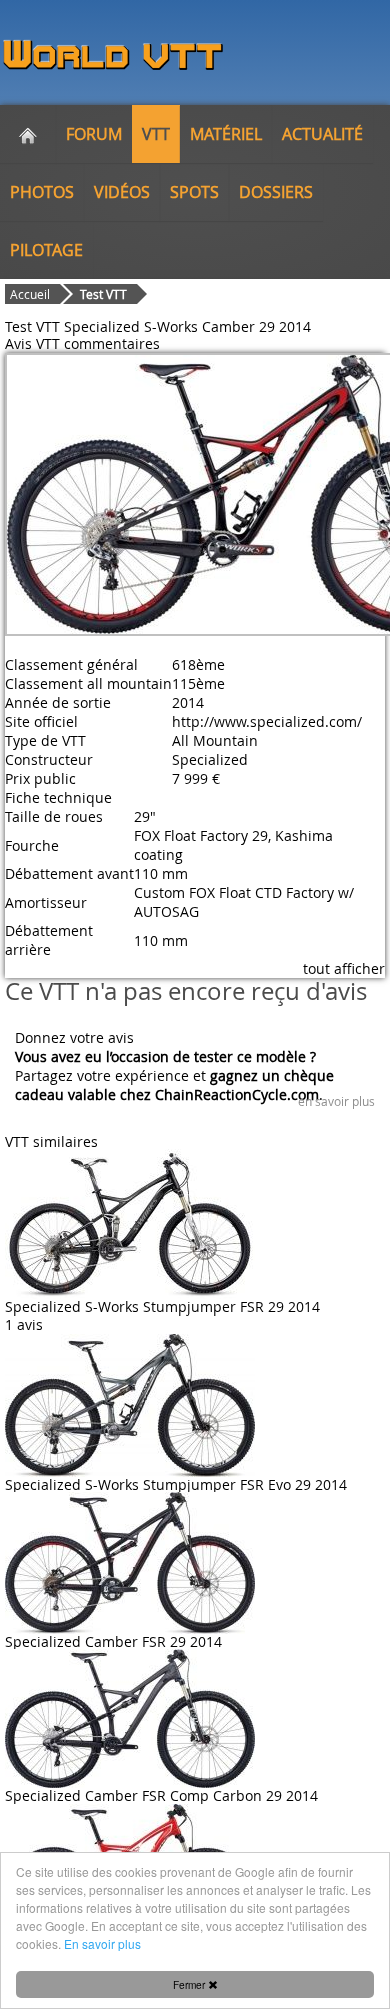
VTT (156, 134)
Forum (94, 134)
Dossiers (276, 192)
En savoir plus (102, 1943)
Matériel (226, 134)
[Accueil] (28, 134)
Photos (42, 192)
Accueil (30, 294)
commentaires (112, 343)
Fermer (190, 1984)
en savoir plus (336, 1101)
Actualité (322, 134)
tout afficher (344, 968)
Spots (194, 192)
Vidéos (122, 192)
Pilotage (46, 250)
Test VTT (103, 294)
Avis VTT (32, 343)
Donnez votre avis (74, 1037)
